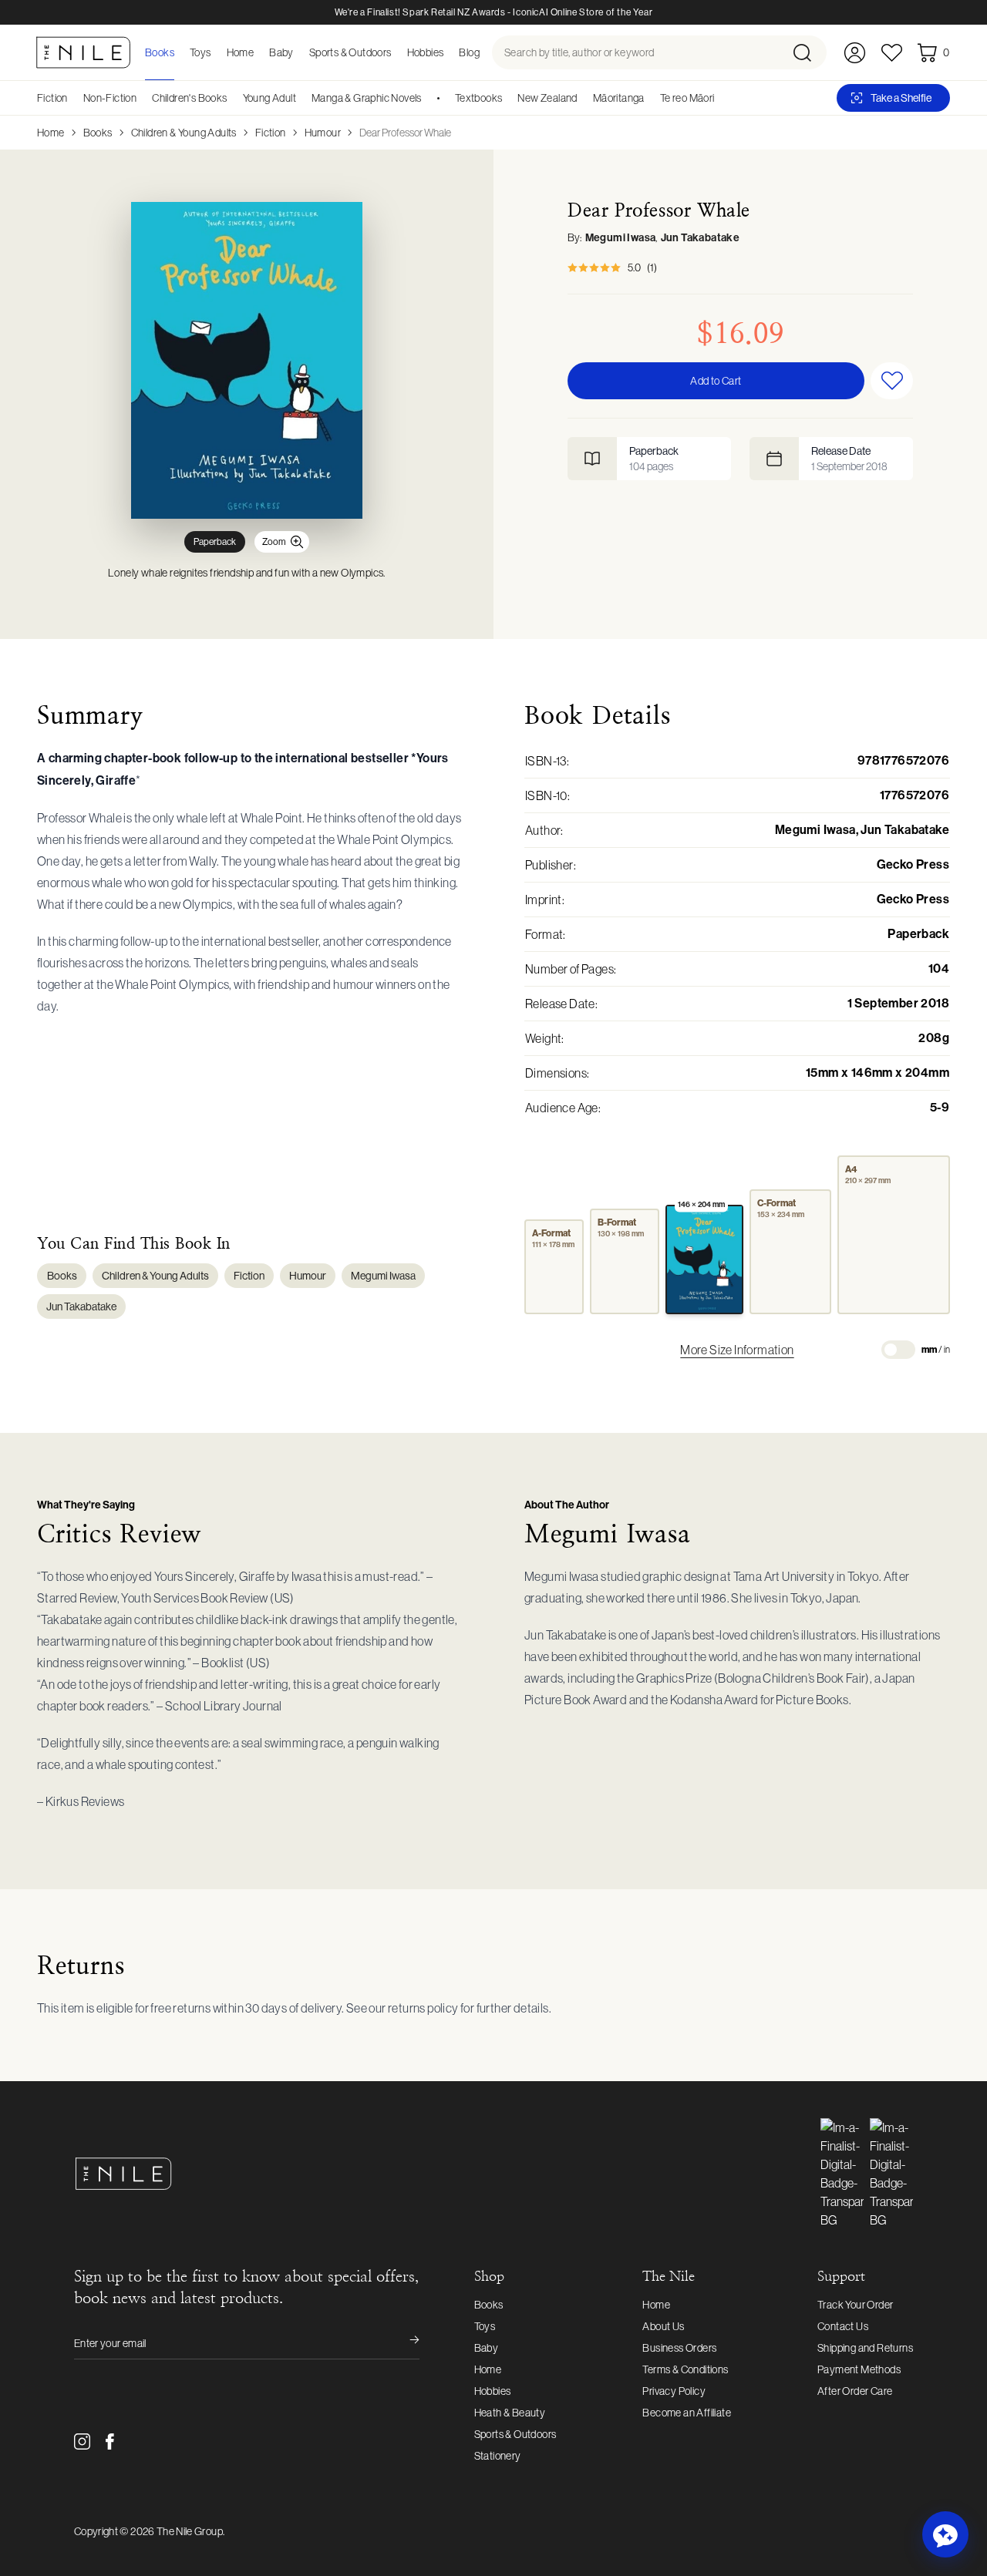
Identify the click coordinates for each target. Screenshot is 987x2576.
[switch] (898, 1350)
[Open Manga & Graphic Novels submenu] (427, 98)
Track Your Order (855, 2305)
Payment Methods (859, 2369)
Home (51, 133)
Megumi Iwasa (621, 238)
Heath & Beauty (510, 2413)
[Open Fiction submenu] (73, 98)
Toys (485, 2326)
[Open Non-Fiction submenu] (142, 98)
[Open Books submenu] (179, 52)
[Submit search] (808, 52)
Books (98, 133)
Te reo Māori (687, 98)
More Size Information (737, 1350)
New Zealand (547, 98)
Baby (487, 2348)
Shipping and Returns (865, 2348)
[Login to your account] (855, 53)
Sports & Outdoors (515, 2434)
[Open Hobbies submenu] (448, 52)
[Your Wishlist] (892, 53)
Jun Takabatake (701, 238)
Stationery (498, 2456)
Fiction (52, 98)
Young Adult (269, 98)
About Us (663, 2326)
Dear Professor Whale (405, 133)
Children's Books (189, 98)
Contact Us (843, 2326)
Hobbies (493, 2391)
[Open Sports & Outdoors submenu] (396, 52)
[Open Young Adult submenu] (301, 98)
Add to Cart (716, 381)
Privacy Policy (674, 2391)
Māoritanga (619, 98)
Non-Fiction (110, 98)
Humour (323, 133)
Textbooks (479, 98)
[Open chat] (945, 2534)
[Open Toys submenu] (216, 52)
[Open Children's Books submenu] (233, 98)
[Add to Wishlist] (892, 381)
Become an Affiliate (687, 2413)
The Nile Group (190, 2531)
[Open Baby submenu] (298, 52)
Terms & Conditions (685, 2369)
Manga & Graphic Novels (367, 98)
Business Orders (679, 2348)
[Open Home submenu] (258, 52)
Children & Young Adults (184, 133)
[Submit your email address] (404, 2343)
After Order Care (855, 2391)
